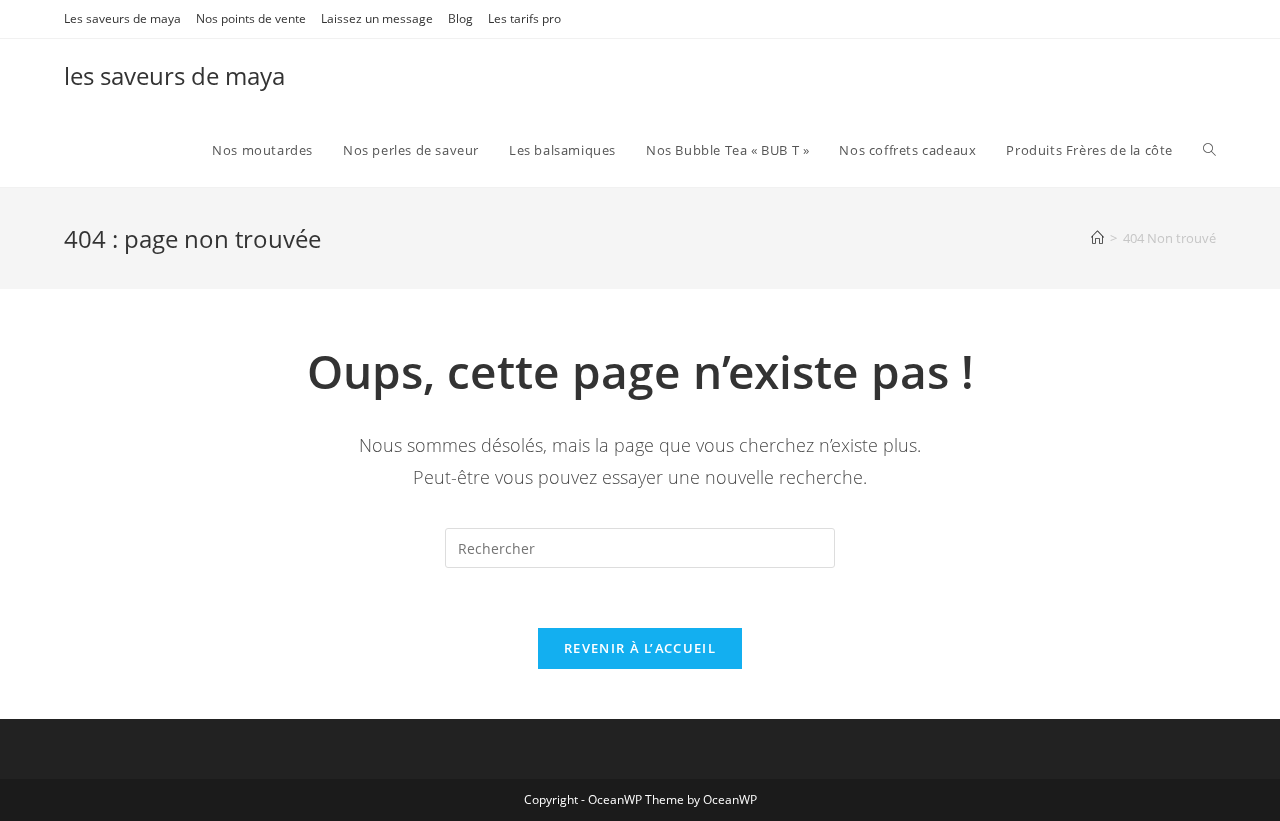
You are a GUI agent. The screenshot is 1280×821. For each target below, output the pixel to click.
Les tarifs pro (524, 18)
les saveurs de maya (174, 75)
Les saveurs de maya (122, 18)
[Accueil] (1097, 238)
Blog (460, 18)
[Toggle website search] (1209, 150)
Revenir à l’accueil (640, 648)
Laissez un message (377, 18)
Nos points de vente (251, 18)
